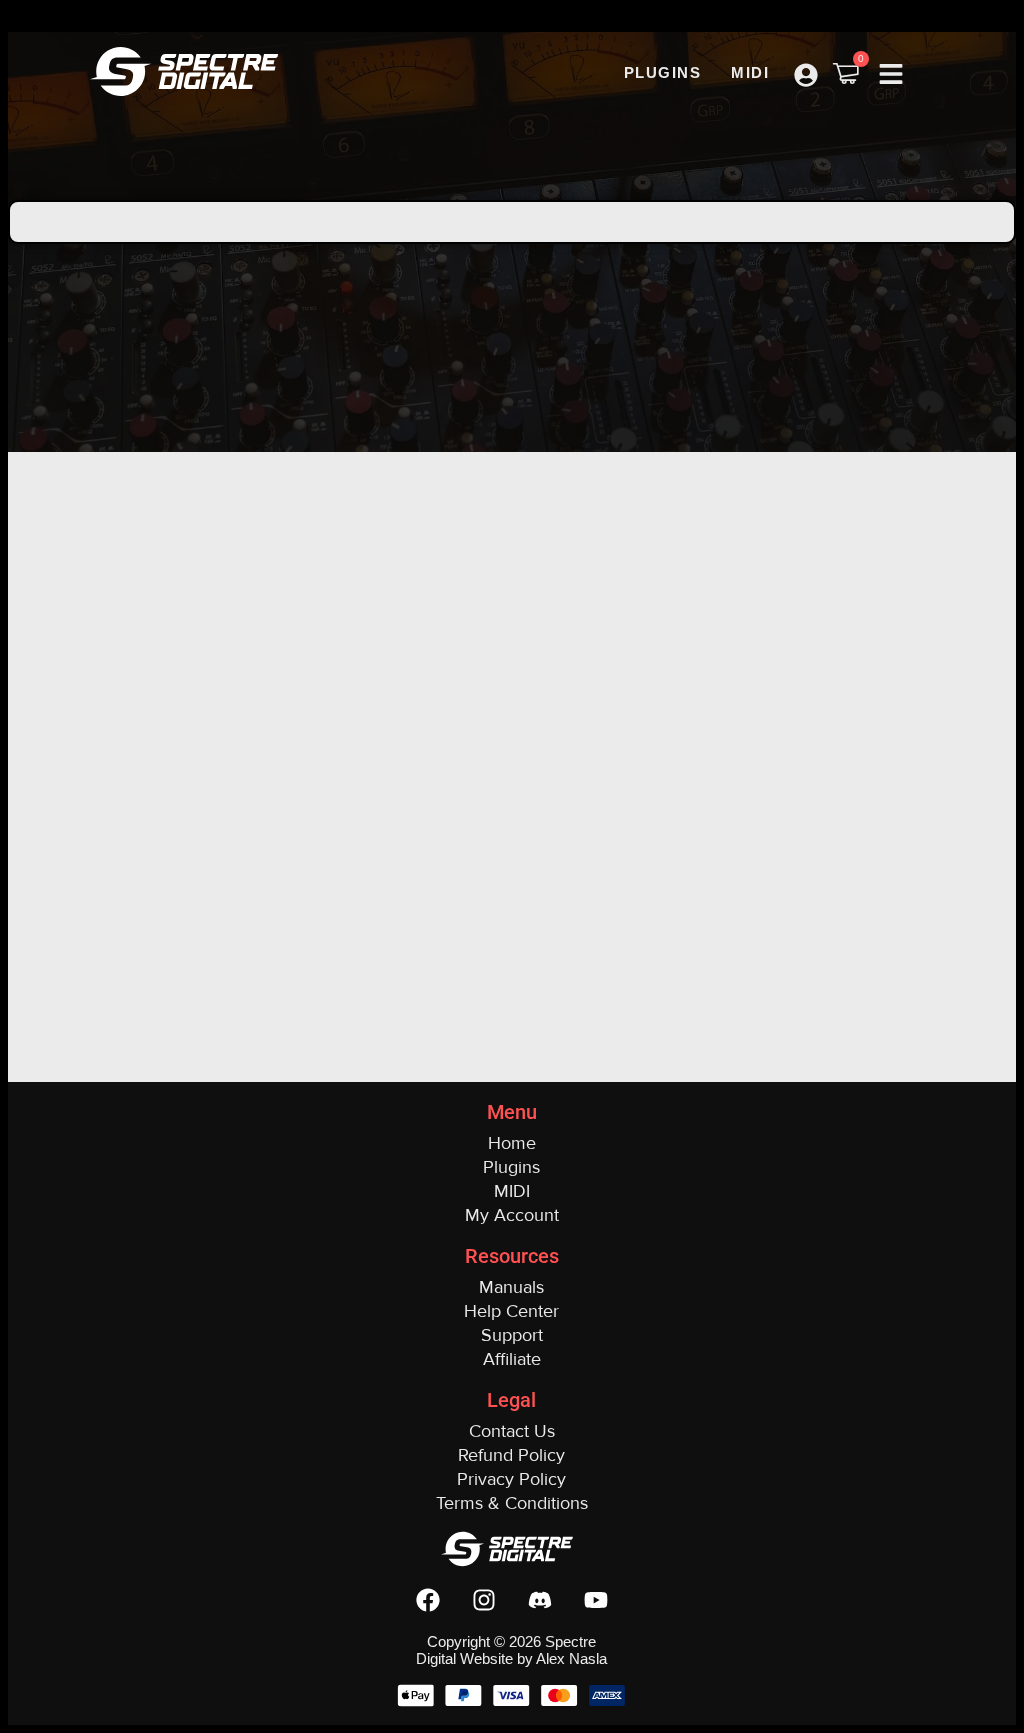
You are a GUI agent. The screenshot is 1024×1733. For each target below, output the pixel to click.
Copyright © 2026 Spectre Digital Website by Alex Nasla (511, 1650)
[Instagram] (484, 1600)
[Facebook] (428, 1600)
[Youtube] (596, 1600)
